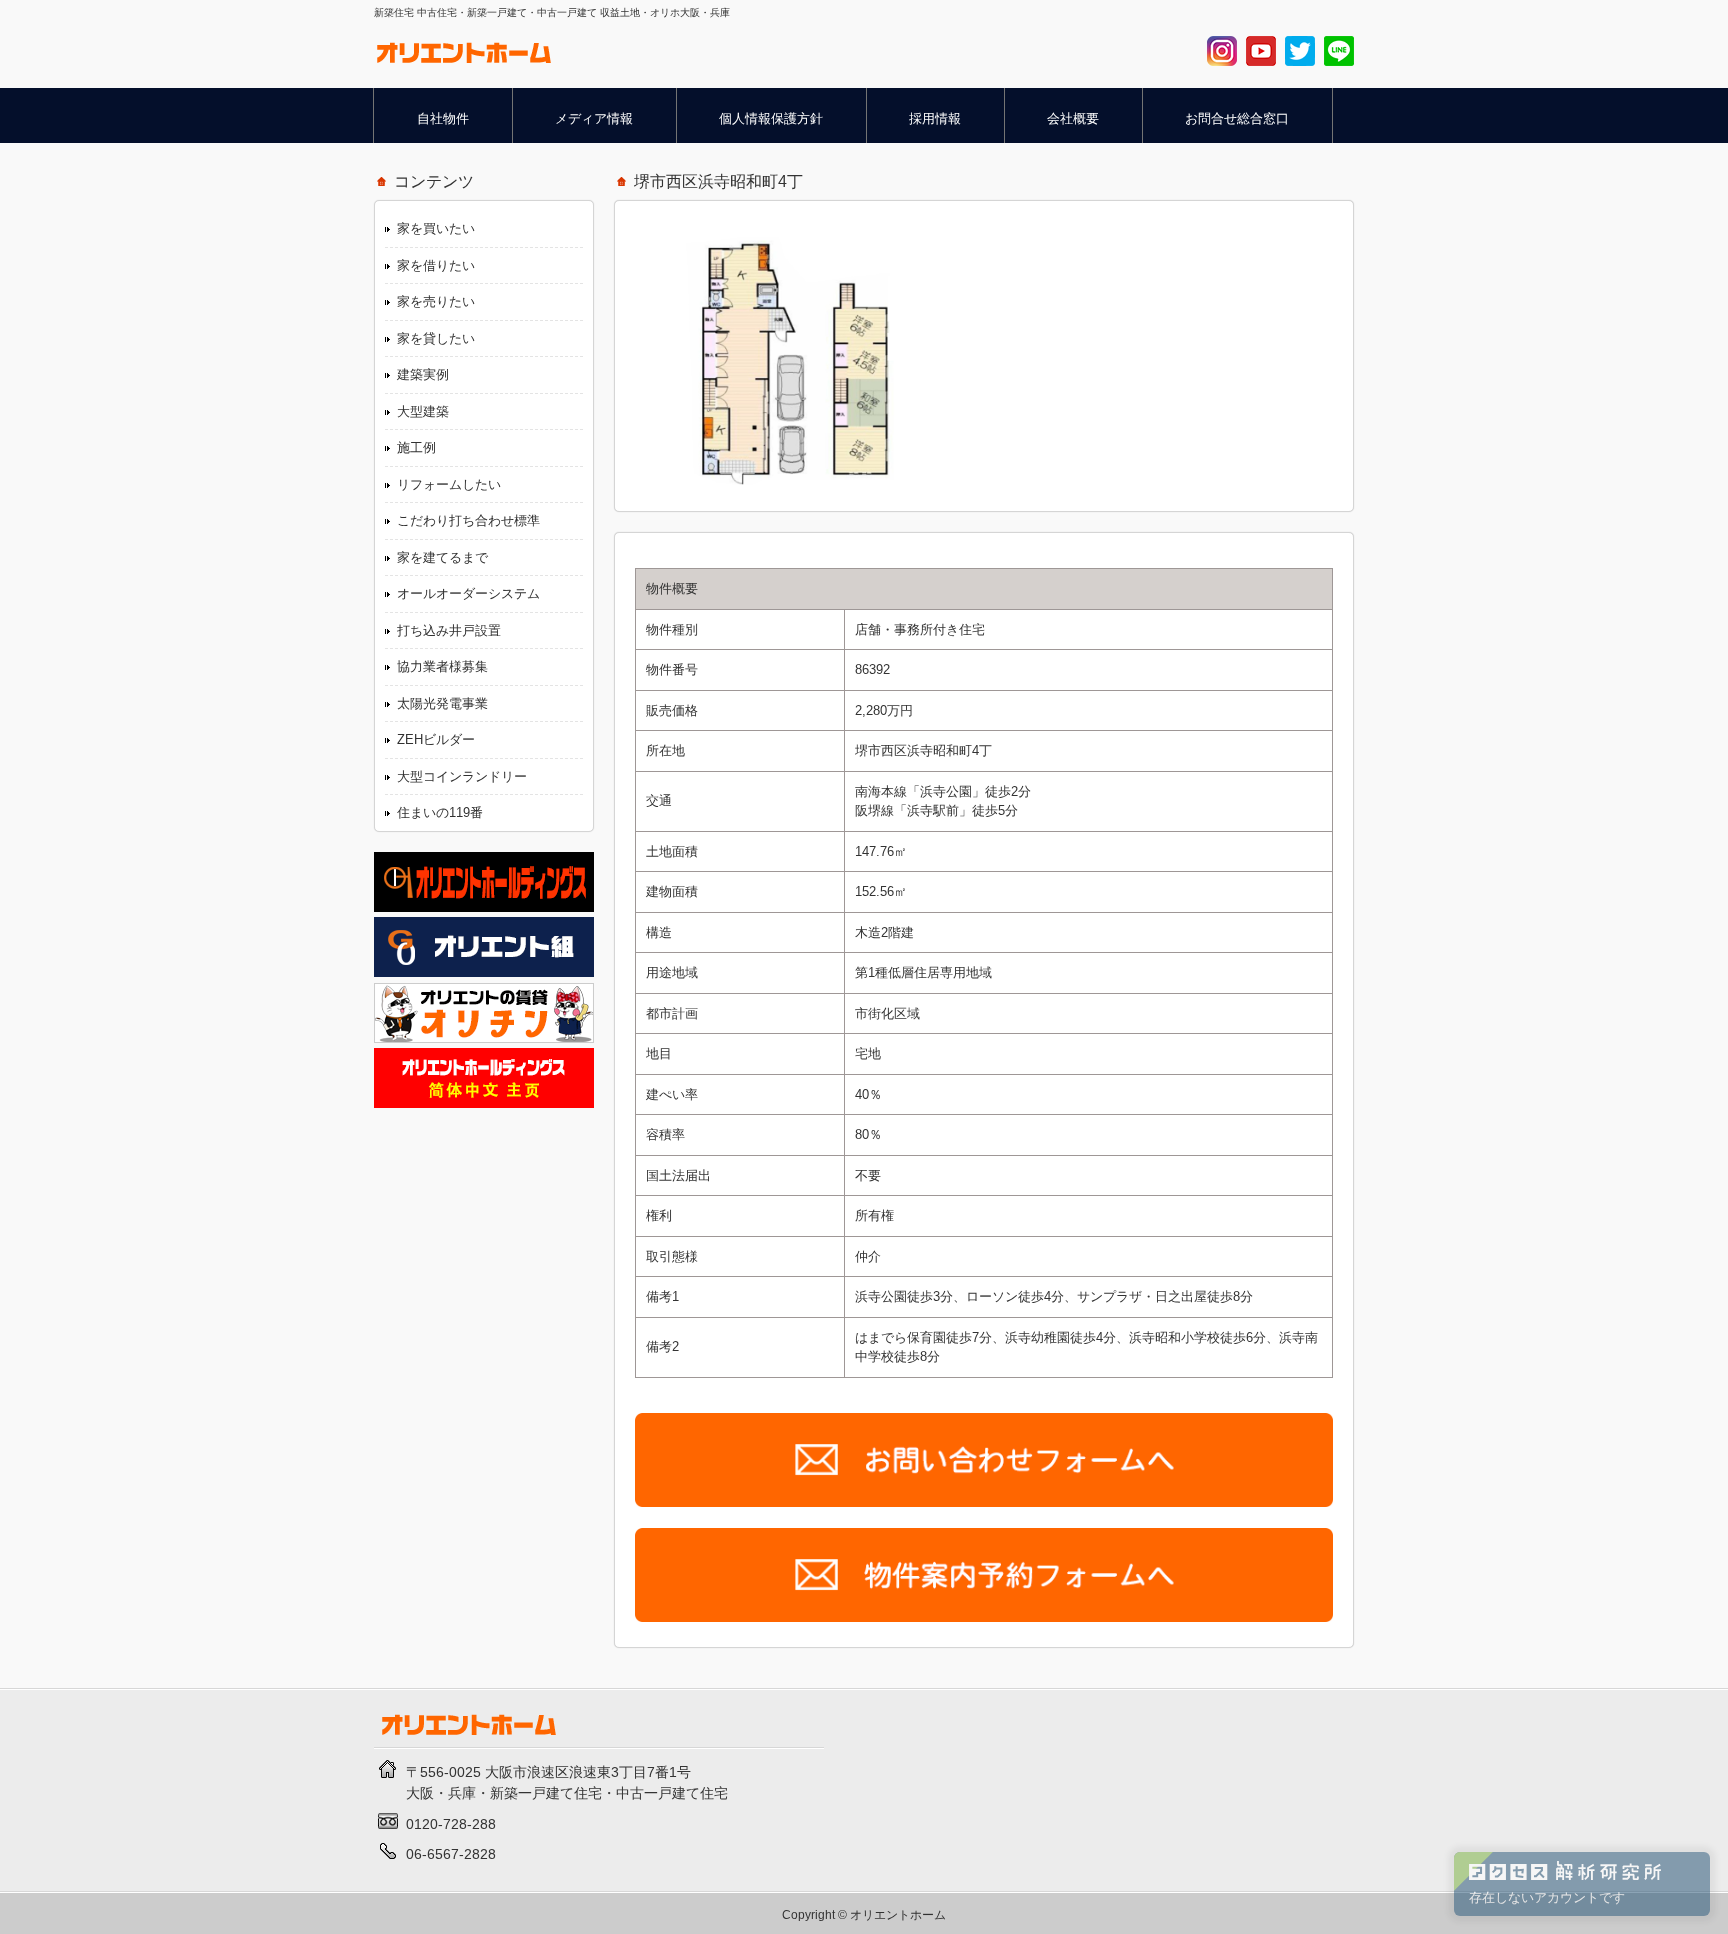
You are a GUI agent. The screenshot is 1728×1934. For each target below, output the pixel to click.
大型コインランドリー (462, 776)
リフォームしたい (449, 484)
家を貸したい (436, 338)
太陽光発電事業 (442, 703)
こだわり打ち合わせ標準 (468, 520)
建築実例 (423, 374)
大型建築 (423, 411)
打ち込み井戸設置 (449, 630)
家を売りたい (436, 301)
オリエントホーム (898, 1914)
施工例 (416, 447)
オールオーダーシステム (468, 593)
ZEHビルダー (436, 739)
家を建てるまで (442, 557)
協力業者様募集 (442, 666)
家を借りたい (436, 265)
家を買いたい (436, 228)
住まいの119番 (440, 812)
